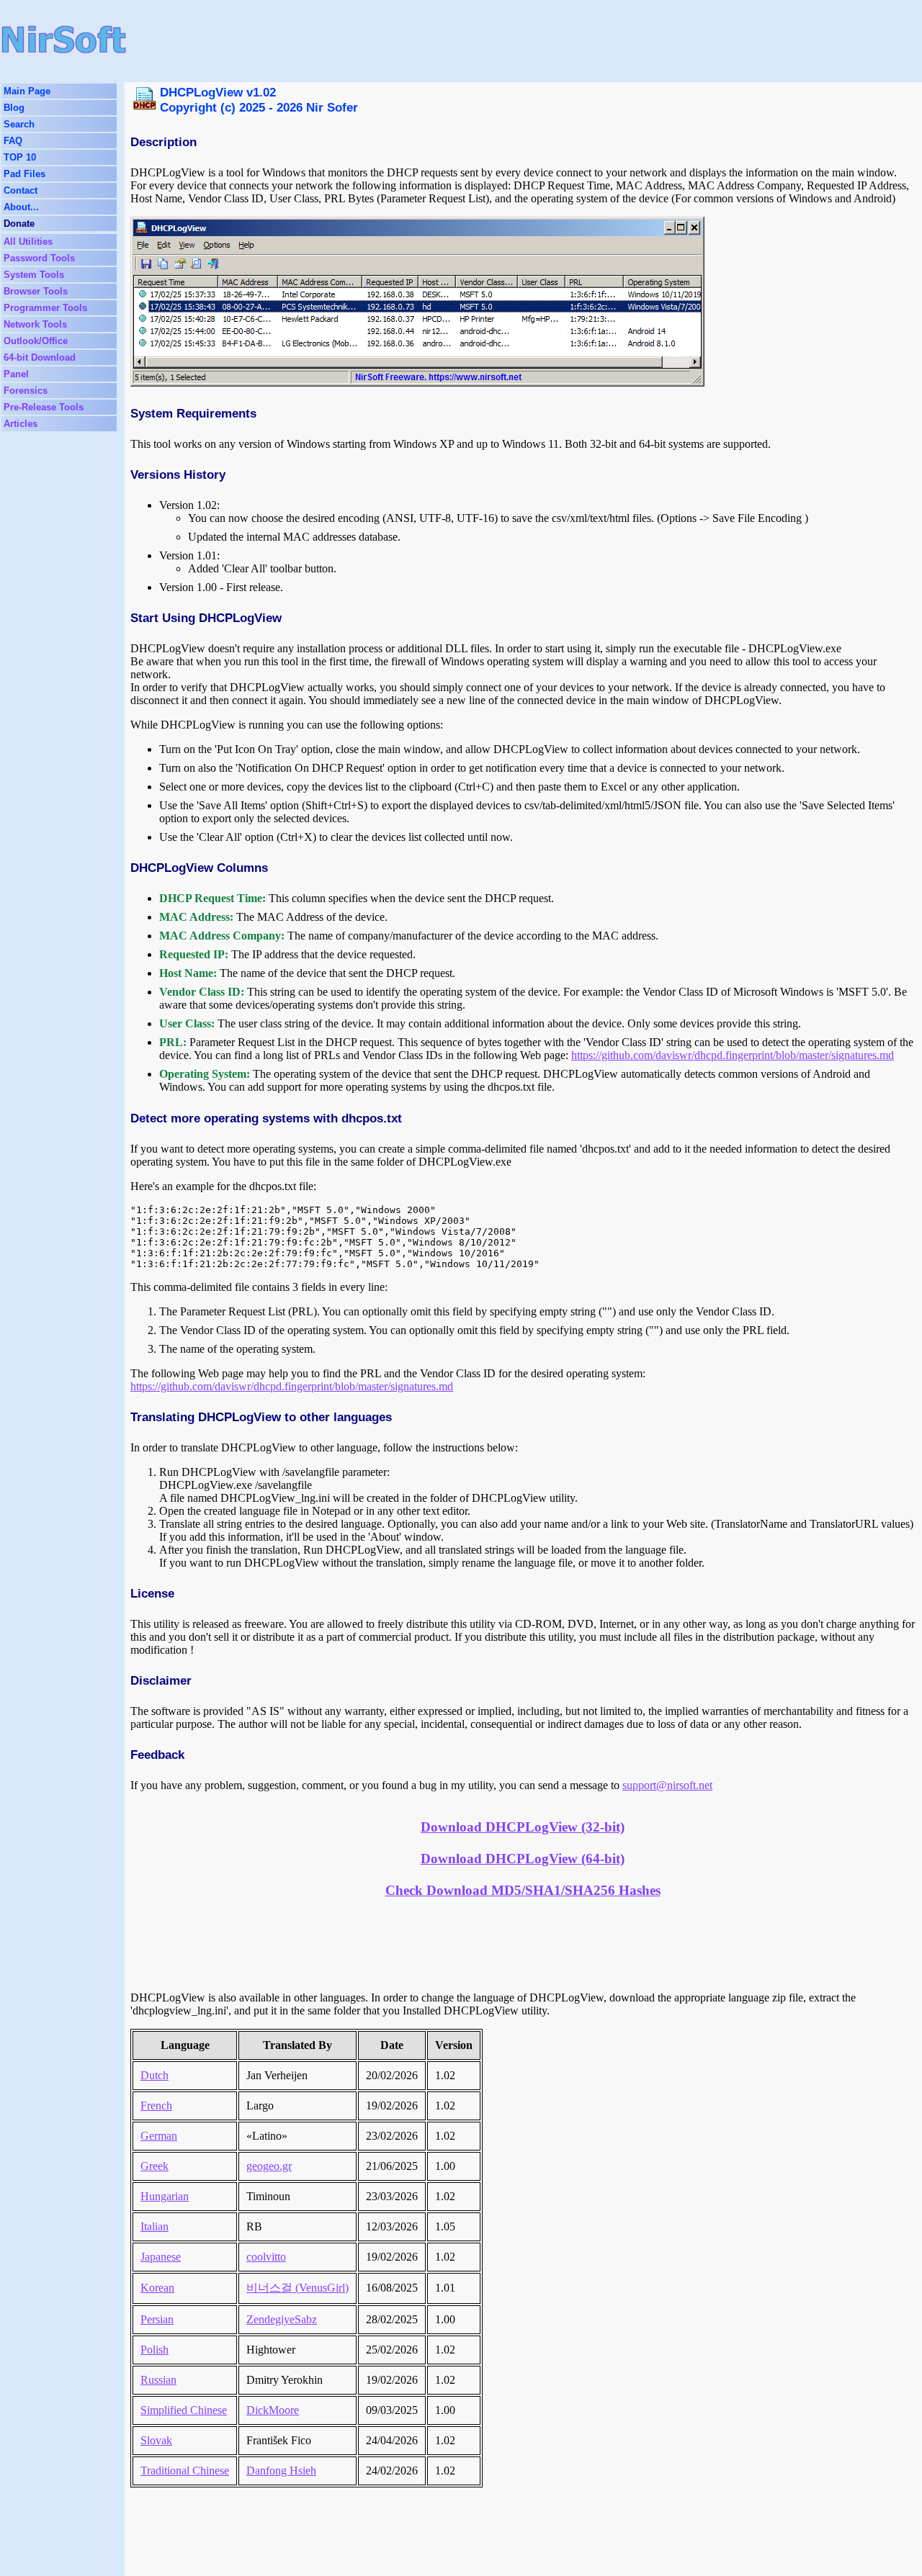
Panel (16, 374)
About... (21, 207)
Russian (158, 2380)
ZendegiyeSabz (282, 2319)
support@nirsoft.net (667, 1785)
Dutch (155, 2075)
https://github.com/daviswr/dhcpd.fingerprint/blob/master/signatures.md (733, 1055)
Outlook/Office (36, 341)
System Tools (34, 275)
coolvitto (266, 2257)
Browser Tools (36, 291)
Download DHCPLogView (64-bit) (523, 1859)
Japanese (161, 2257)
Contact (21, 190)
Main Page (27, 91)
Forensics (26, 391)
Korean (157, 2288)
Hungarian (165, 2196)
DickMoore (273, 2410)
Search (19, 124)
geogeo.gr (269, 2166)
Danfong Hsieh (281, 2471)
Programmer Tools (45, 308)
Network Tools (35, 324)
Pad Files (24, 174)
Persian (157, 2319)
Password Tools (39, 258)
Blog (14, 108)
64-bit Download (40, 357)
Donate (19, 224)
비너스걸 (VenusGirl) (297, 2288)
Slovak (156, 2440)
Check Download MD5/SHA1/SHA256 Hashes (523, 1890)
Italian (155, 2226)
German (159, 2136)
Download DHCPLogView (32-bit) (523, 1827)
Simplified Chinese (184, 2410)
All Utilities (28, 242)
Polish (155, 2350)
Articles (21, 424)
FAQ (13, 141)
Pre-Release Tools (44, 407)
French (156, 2106)
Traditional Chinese (185, 2471)
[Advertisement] (442, 40)
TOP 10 (20, 157)
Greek (155, 2166)
